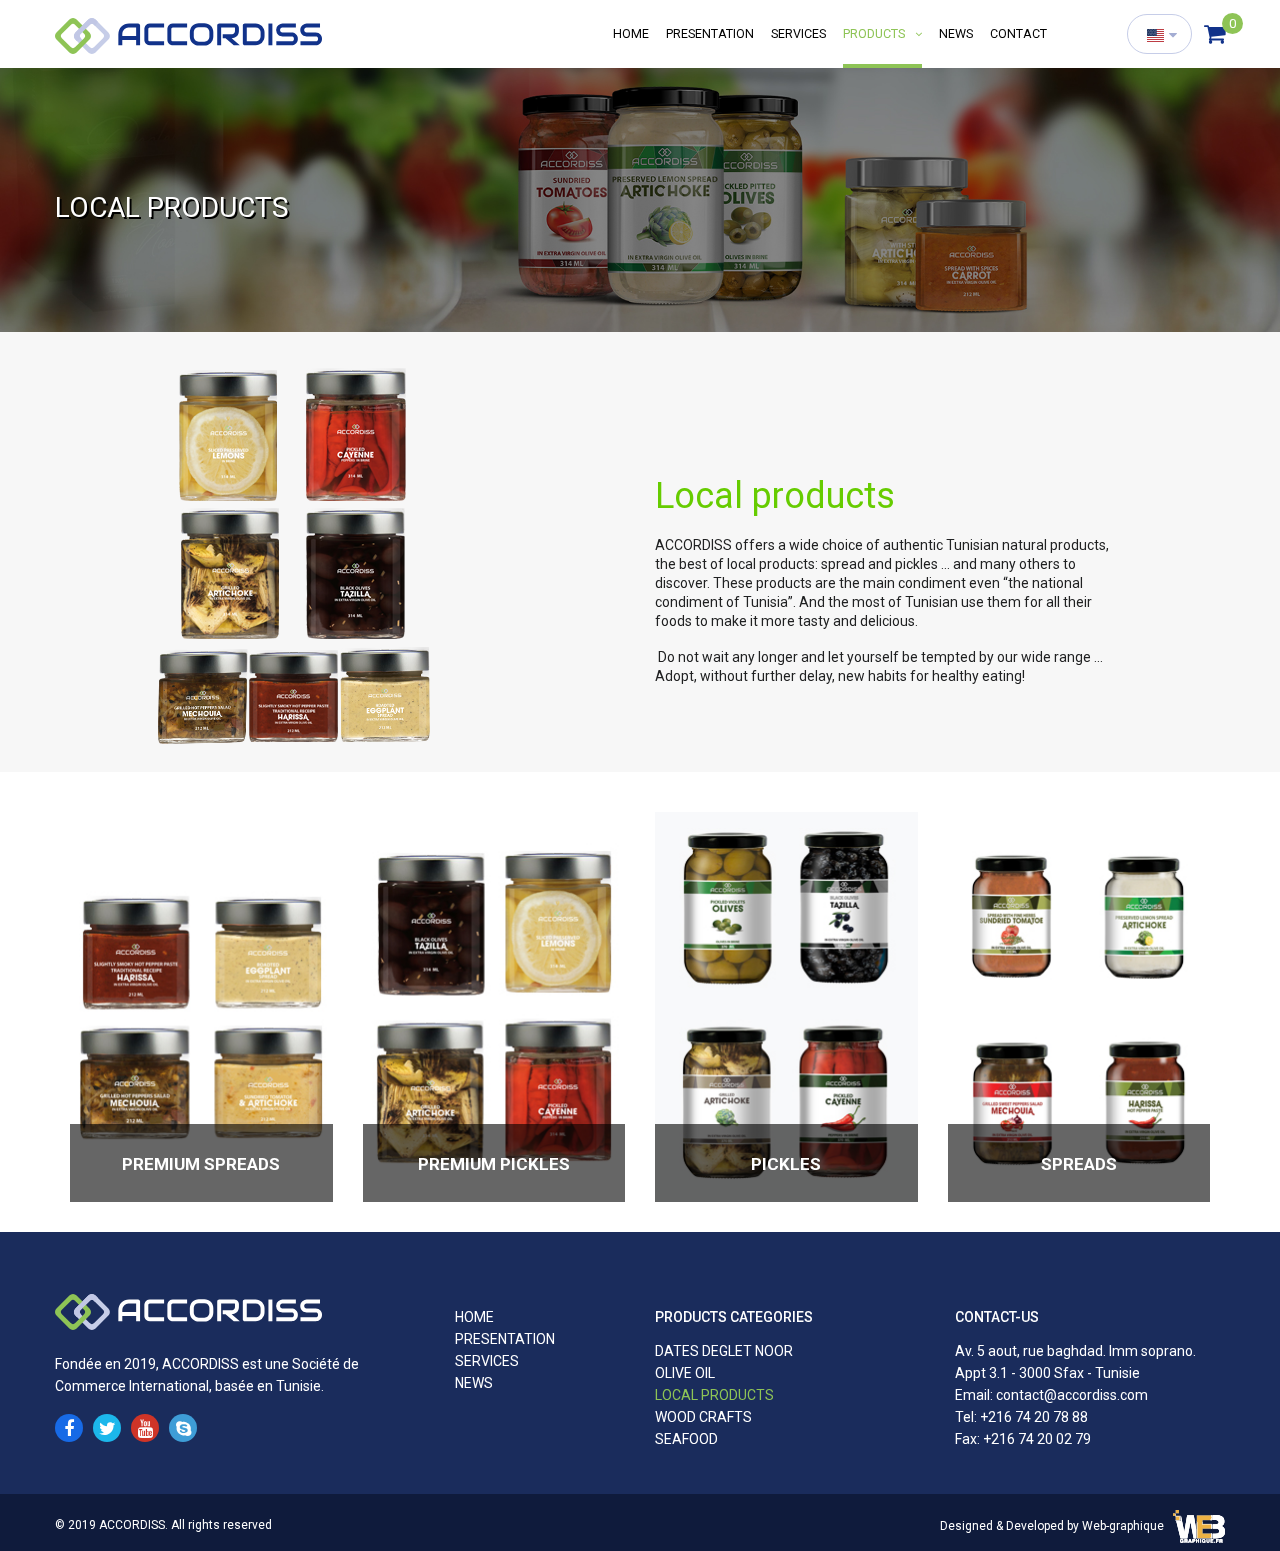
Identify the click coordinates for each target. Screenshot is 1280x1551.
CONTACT (1018, 33)
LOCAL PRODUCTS (714, 1395)
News (956, 33)
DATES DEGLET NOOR (724, 1351)
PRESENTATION (710, 33)
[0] (1214, 35)
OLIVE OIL (685, 1373)
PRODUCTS (875, 33)
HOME (631, 33)
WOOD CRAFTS (703, 1417)
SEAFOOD (686, 1439)
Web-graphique (1123, 1526)
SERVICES (798, 33)
